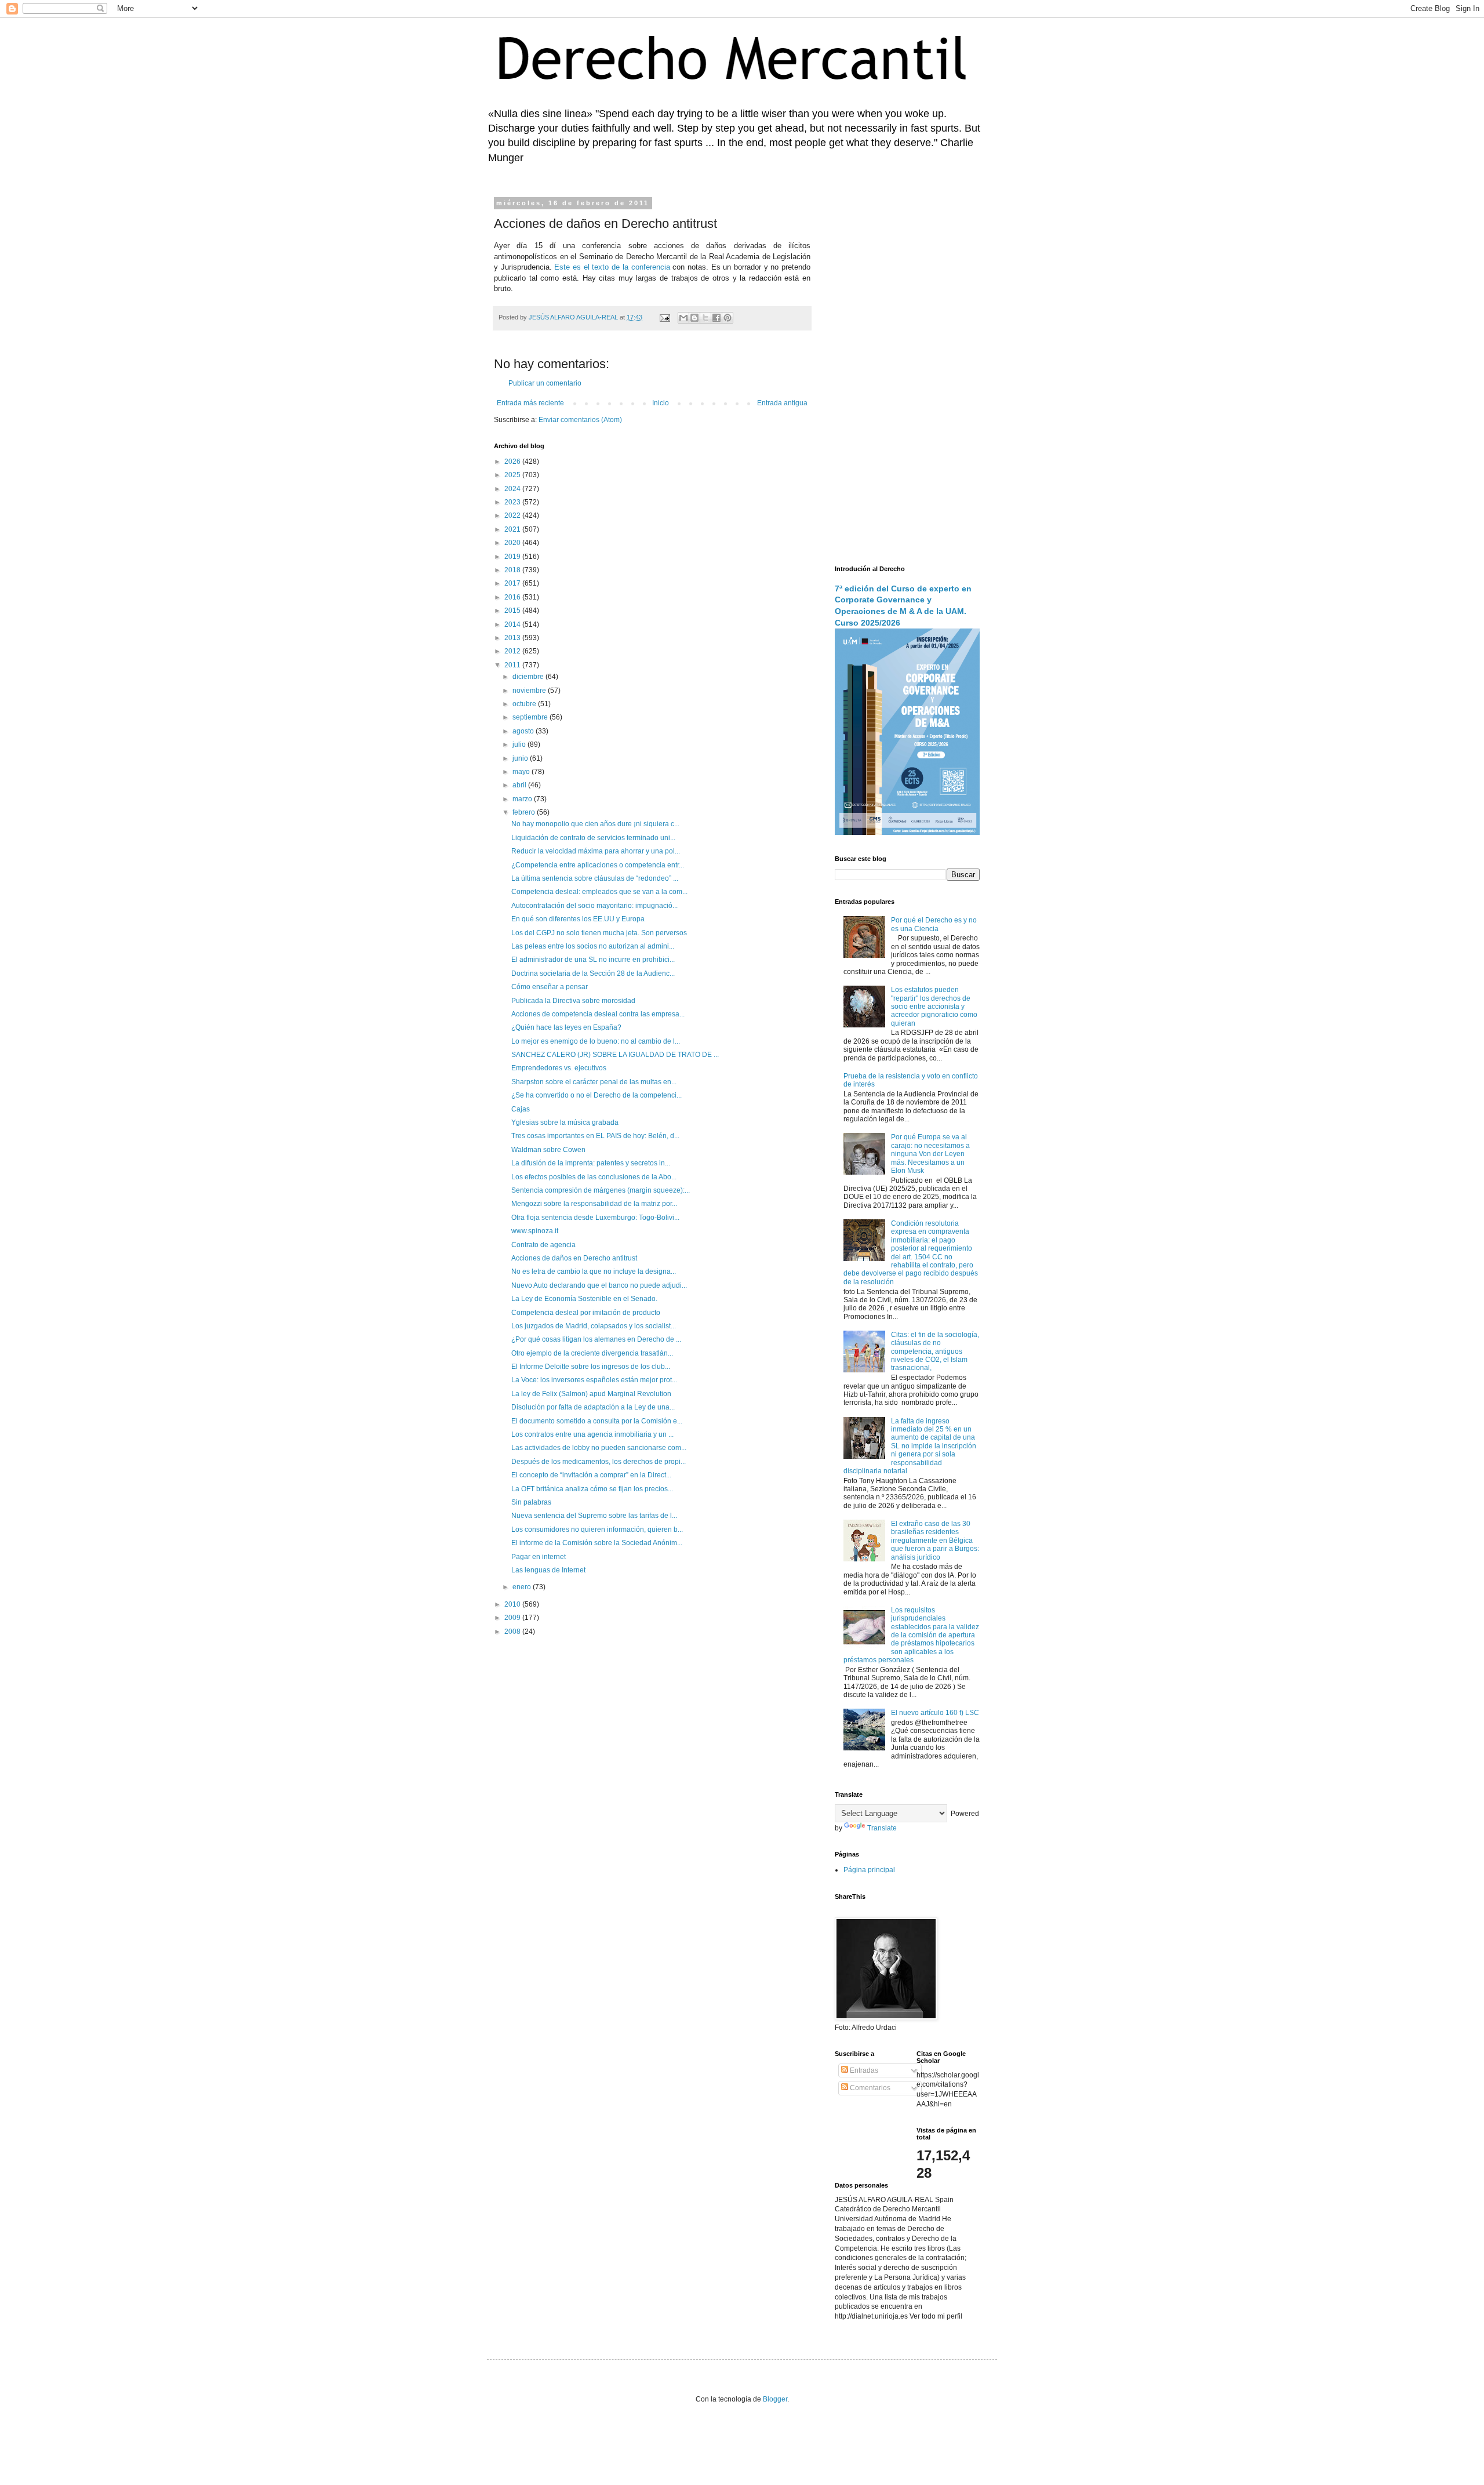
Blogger (775, 2399)
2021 (513, 529)
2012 (513, 651)
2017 (513, 583)
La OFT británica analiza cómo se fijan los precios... (592, 1489)
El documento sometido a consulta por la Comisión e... (597, 1421)
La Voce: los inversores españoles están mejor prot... (594, 1380)
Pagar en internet (539, 1557)
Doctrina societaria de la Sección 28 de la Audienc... (593, 973)
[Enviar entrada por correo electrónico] (664, 317)
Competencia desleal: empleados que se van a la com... (599, 892)
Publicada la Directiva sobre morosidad (573, 1001)
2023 (513, 502)
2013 (513, 638)
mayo (522, 772)
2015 (513, 611)
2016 (513, 597)
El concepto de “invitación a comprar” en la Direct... (591, 1475)
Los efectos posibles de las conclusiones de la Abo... (594, 1177)
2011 (513, 665)
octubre (525, 704)
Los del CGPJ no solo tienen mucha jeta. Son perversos (599, 933)
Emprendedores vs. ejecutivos (559, 1068)
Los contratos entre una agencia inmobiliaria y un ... (592, 1434)
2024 (513, 489)
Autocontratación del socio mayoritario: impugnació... (594, 906)
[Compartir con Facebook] (716, 318)
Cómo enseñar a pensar (550, 987)
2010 (513, 1604)
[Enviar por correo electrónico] (683, 318)
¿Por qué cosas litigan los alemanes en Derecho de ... (596, 1339)
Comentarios (869, 2088)
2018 (513, 570)
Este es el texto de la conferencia (612, 267)
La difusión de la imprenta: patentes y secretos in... (591, 1163)
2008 (513, 1632)
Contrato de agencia (543, 1245)
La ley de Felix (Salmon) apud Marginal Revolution (591, 1394)
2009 (513, 1618)
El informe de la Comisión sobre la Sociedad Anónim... (597, 1543)
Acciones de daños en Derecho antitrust (574, 1258)
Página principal (869, 1870)
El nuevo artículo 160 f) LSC (935, 1713)
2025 (513, 475)
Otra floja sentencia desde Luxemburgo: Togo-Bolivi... (595, 1218)
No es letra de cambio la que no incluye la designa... (594, 1271)
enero (523, 1587)
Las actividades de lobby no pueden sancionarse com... (599, 1448)
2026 (513, 462)
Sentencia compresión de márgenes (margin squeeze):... (601, 1190)
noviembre (530, 691)
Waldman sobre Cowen (548, 1150)
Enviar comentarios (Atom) (580, 420)
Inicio (661, 403)
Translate (882, 1828)
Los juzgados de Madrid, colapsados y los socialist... (594, 1326)
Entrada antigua (782, 403)
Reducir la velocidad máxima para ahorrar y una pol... (596, 851)
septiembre (531, 717)
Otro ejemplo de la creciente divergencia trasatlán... (592, 1353)
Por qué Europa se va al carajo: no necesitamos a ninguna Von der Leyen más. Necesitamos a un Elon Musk (930, 1154)
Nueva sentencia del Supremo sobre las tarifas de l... (594, 1516)
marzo (523, 799)
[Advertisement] (907, 374)
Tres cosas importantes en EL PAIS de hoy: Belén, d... (595, 1136)
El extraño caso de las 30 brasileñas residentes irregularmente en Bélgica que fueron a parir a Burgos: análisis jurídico (935, 1541)
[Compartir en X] (705, 318)
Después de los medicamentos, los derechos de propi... (599, 1462)
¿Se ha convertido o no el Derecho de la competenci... (596, 1095)
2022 (513, 515)
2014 (513, 624)
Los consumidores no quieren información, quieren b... (597, 1529)
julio (520, 744)
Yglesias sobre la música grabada (565, 1122)
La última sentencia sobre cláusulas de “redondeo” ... (595, 878)
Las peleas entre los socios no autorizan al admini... (593, 946)
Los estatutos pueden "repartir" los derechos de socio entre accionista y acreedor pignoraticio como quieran (934, 1007)
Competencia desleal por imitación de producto (586, 1313)
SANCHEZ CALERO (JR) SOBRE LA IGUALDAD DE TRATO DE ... (615, 1055)
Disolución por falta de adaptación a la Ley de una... (593, 1407)
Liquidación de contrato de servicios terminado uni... (593, 838)
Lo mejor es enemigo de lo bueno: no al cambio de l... (596, 1041)
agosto (524, 731)
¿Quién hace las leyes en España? (566, 1027)
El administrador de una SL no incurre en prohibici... (593, 960)
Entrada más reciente (530, 403)
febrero (525, 812)
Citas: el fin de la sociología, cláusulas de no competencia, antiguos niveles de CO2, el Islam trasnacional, (935, 1352)
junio (521, 758)
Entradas (863, 2070)
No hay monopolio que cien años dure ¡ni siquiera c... (595, 824)
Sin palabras (531, 1502)
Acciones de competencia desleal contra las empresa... (598, 1014)
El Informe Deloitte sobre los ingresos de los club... (591, 1367)
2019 (513, 557)
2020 (513, 543)
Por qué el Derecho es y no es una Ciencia (934, 924)
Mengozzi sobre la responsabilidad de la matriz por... (594, 1204)
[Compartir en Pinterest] (728, 318)
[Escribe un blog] (694, 318)
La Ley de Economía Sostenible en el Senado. (584, 1299)
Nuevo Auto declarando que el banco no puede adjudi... (599, 1285)
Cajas (521, 1109)
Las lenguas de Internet (548, 1570)
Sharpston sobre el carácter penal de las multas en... (594, 1082)
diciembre (529, 677)
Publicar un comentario (545, 383)
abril (520, 785)
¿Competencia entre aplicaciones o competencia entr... (598, 865)
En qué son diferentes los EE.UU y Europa (578, 919)
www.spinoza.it (535, 1231)
